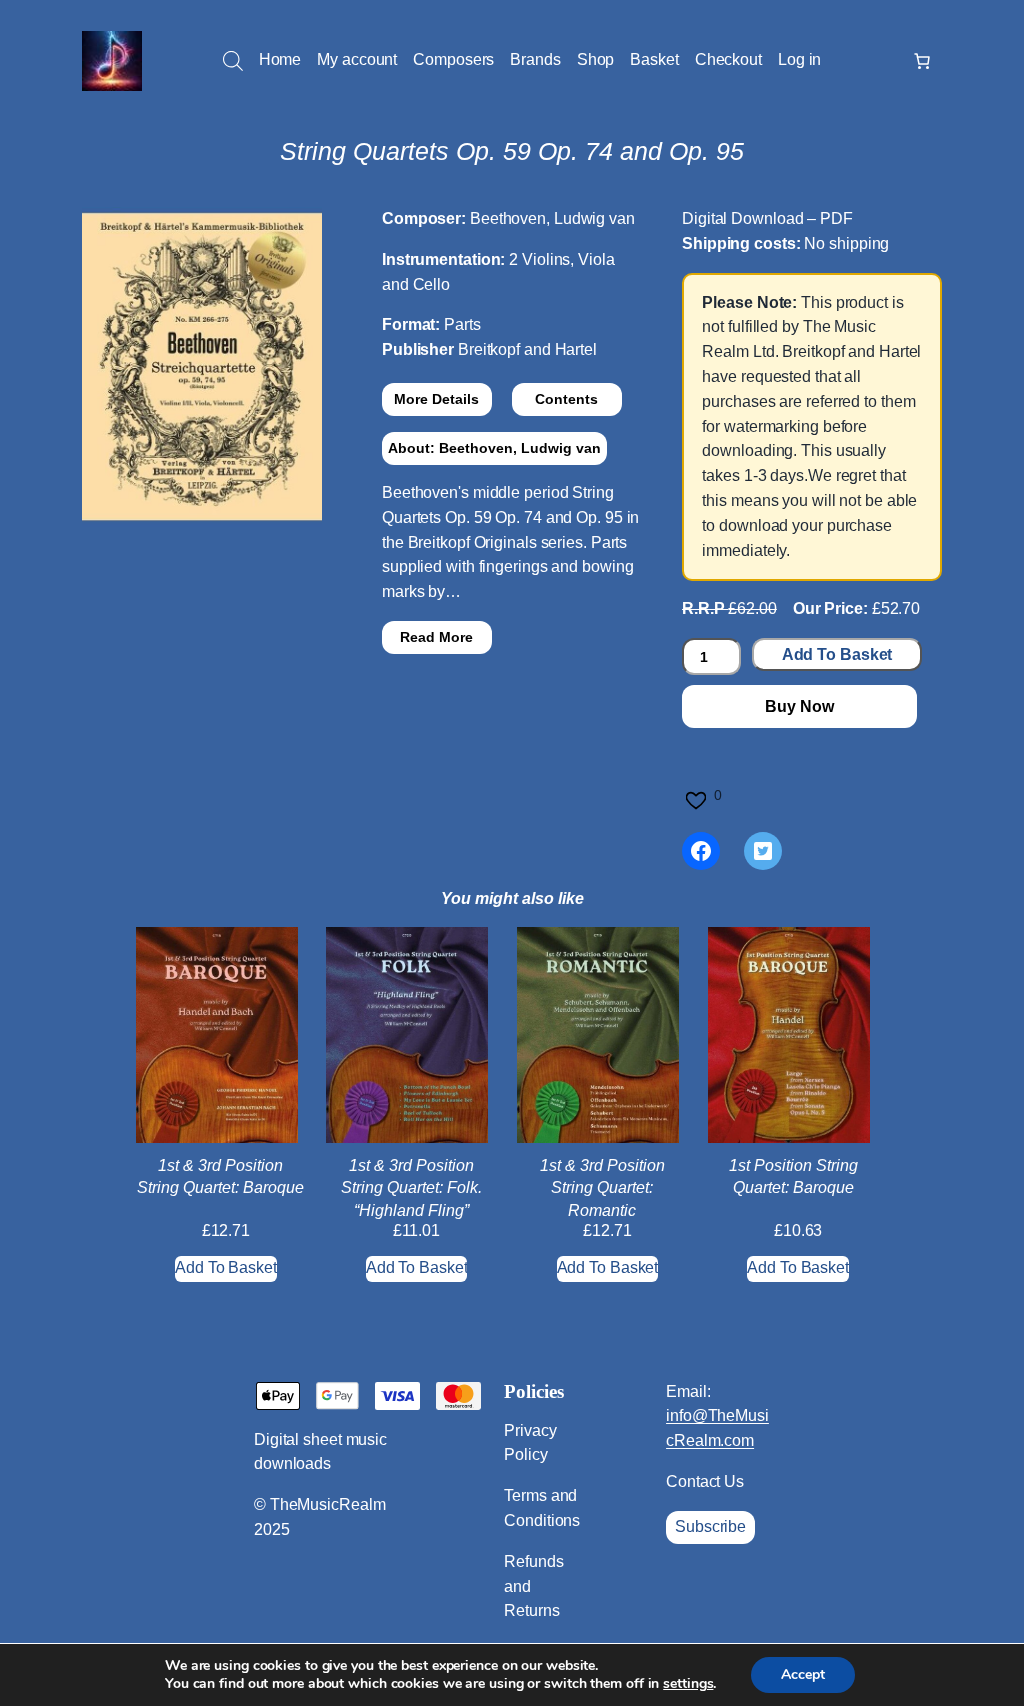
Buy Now (799, 706)
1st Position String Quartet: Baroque (793, 1176)
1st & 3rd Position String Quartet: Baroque (220, 1176)
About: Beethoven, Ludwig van (494, 448)
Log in (799, 59)
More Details (436, 399)
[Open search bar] (233, 61)
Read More (436, 637)
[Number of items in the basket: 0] (922, 61)
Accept (803, 1674)
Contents (566, 399)
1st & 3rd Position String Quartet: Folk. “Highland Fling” (411, 1188)
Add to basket (837, 654)
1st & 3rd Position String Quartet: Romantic (602, 1188)
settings (688, 1684)
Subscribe (710, 1526)
